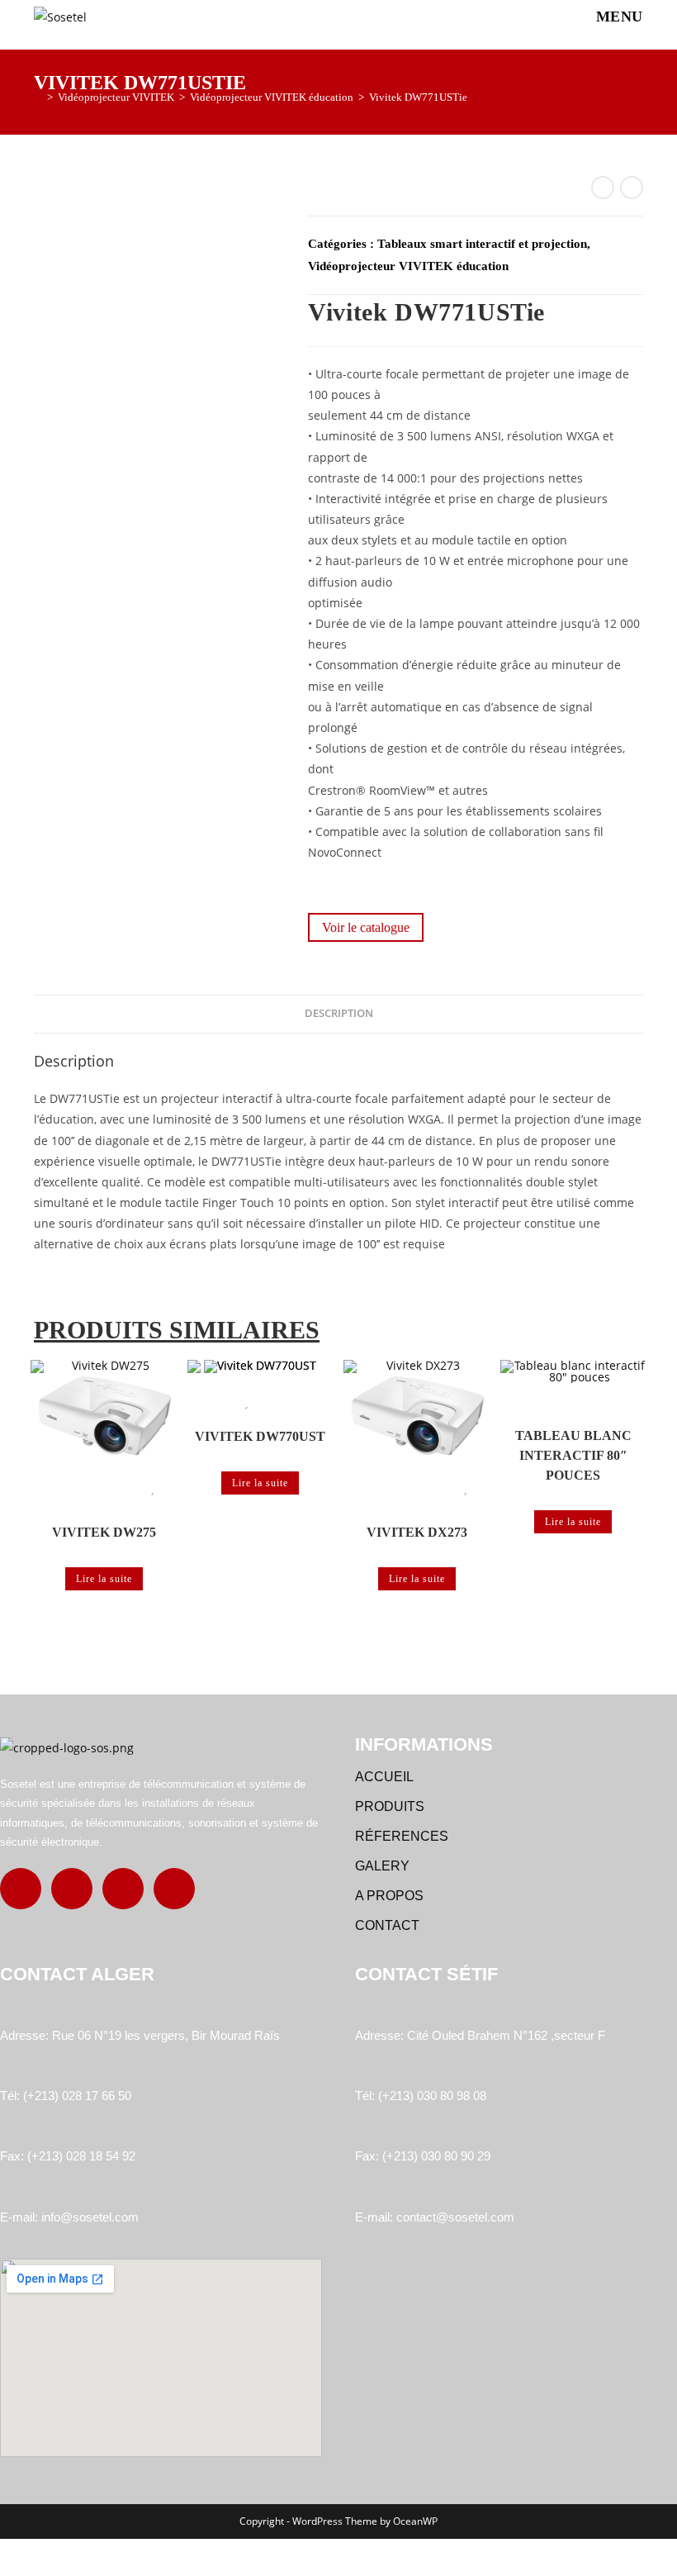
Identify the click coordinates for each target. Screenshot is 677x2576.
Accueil (384, 1777)
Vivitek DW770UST (260, 1436)
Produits (390, 1806)
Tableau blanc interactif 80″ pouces (573, 1455)
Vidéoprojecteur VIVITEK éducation (408, 266)
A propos (389, 1896)
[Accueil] (38, 97)
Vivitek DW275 (104, 1532)
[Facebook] (21, 1889)
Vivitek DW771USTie (418, 97)
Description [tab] (339, 1013)
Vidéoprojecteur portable (102, 1490)
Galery (382, 1866)
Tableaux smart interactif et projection (482, 244)
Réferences (402, 1836)
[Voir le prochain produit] (632, 188)
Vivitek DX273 (417, 1532)
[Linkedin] (123, 1889)
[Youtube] (174, 1889)
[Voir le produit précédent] (603, 188)
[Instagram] (72, 1889)
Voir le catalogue (366, 927)
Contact (387, 1925)
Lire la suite (104, 1579)
